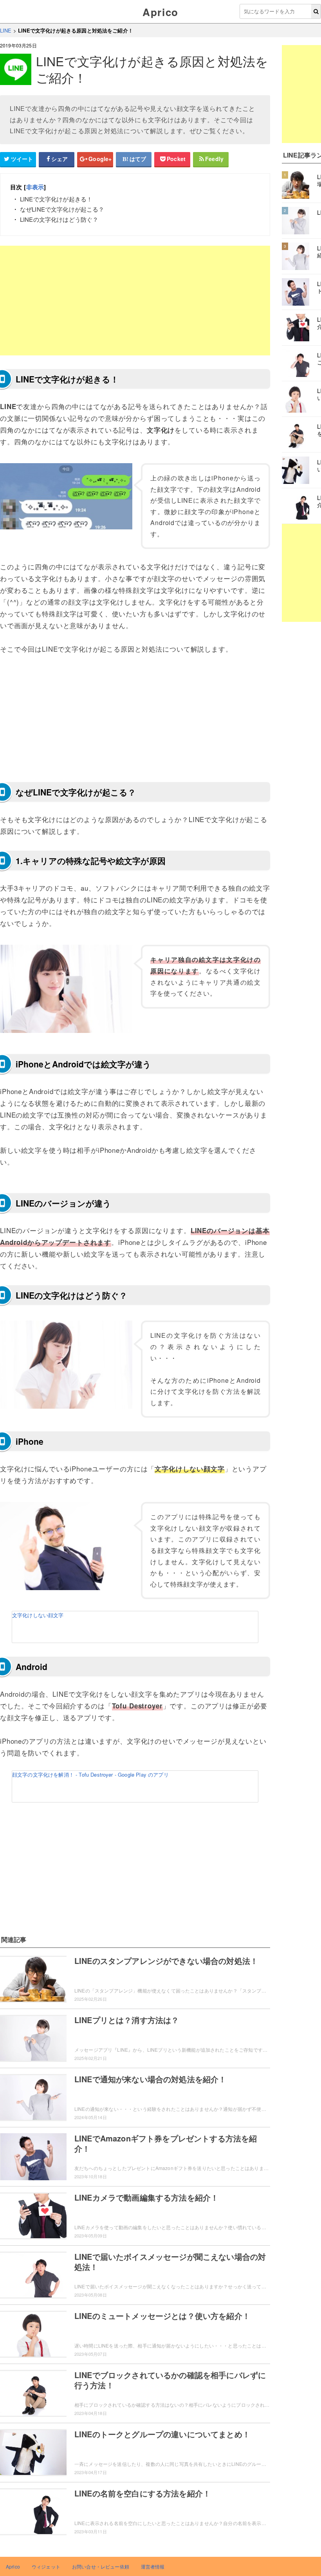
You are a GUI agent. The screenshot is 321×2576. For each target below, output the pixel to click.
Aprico (160, 12)
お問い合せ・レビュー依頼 (101, 2566)
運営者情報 (153, 2566)
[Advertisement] (135, 301)
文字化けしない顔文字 (38, 1615)
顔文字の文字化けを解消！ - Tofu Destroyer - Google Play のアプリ (90, 1774)
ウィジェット (46, 2566)
